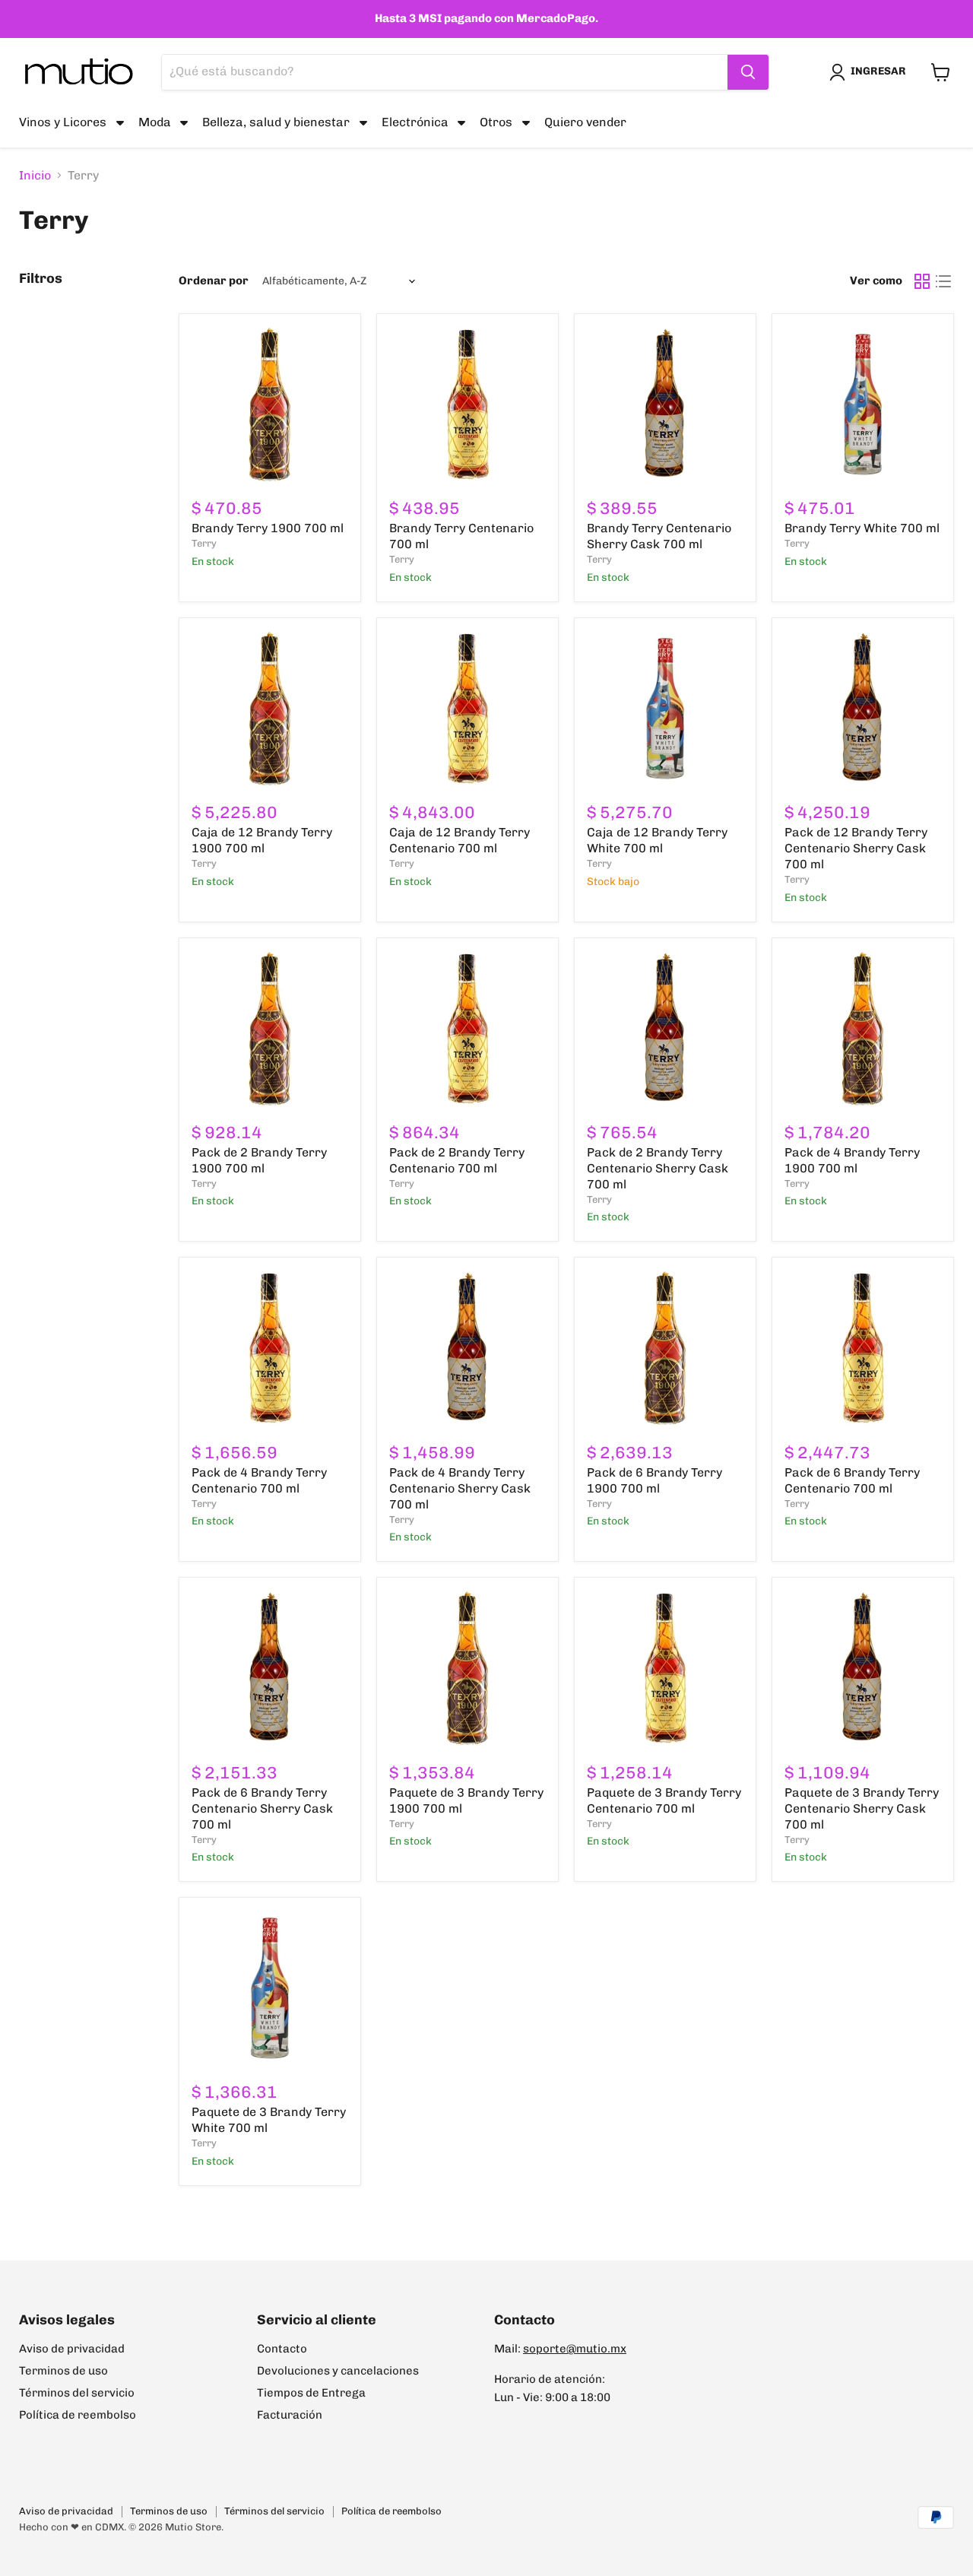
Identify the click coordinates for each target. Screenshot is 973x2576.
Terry (204, 543)
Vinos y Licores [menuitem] (63, 122)
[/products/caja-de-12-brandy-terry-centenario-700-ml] (467, 709)
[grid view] (922, 281)
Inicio (35, 176)
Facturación (290, 2415)
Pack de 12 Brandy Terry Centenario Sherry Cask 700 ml (856, 848)
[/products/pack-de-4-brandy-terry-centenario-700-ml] (270, 1348)
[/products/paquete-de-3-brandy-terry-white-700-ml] (270, 1988)
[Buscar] (748, 72)
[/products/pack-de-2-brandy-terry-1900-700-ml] (270, 1029)
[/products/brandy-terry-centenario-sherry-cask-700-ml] (665, 404)
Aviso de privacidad (72, 2349)
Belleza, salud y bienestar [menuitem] (276, 122)
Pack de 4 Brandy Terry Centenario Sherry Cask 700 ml (460, 1488)
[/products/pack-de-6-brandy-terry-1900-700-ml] (665, 1348)
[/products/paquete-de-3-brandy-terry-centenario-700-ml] (665, 1668)
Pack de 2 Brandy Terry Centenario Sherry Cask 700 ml (658, 1168)
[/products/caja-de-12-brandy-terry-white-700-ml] (665, 709)
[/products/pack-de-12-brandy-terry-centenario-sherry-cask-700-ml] (863, 709)
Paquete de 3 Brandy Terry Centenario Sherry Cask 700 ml (862, 1808)
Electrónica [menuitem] (415, 122)
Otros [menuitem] (496, 122)
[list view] (943, 281)
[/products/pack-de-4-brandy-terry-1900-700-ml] (863, 1029)
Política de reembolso (78, 2415)
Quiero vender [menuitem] (585, 122)
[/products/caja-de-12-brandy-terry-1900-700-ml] (270, 709)
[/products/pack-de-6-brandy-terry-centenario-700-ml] (863, 1348)
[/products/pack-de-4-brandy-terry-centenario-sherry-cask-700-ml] (467, 1348)
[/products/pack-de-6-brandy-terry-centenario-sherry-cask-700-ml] (270, 1668)
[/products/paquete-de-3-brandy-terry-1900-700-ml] (467, 1668)
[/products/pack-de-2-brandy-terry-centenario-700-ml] (467, 1029)
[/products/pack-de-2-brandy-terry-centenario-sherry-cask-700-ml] (665, 1029)
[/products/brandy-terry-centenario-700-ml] (467, 404)
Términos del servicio (77, 2393)
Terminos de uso (63, 2371)
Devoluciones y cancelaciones (338, 2371)
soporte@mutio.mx (575, 2349)
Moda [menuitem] (155, 122)
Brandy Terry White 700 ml (862, 528)
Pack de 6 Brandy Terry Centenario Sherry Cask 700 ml (262, 1808)
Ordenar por (214, 281)
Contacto (282, 2349)
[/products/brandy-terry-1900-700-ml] (270, 404)
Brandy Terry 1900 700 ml (268, 528)
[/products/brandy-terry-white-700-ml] (863, 404)
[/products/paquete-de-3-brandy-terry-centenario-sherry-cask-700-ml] (863, 1668)
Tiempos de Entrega (311, 2393)
